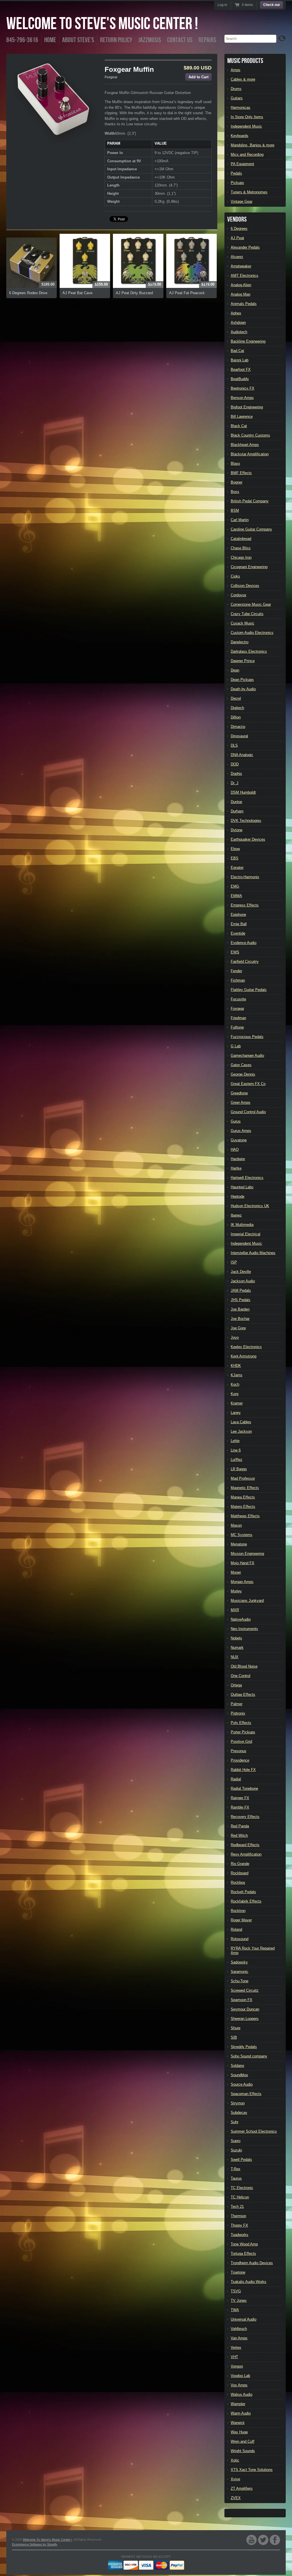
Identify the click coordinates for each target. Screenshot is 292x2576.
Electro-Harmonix (245, 877)
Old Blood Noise (244, 1666)
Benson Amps (242, 398)
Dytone (237, 830)
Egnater (237, 868)
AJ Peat (237, 238)
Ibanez (236, 1215)
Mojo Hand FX (243, 1563)
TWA (235, 2310)
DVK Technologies (246, 821)
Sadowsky (239, 1962)
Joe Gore (238, 1328)
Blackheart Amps (245, 445)
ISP (234, 1262)
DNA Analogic (242, 755)
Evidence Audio (244, 943)
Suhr (235, 2122)
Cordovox (239, 595)
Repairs (207, 40)
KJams (237, 1375)
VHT (234, 2357)
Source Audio (242, 2084)
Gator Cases (241, 1065)
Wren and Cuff (243, 2441)
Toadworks (240, 2235)
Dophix (236, 774)
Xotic (235, 2460)
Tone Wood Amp (244, 2244)
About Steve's (78, 40)
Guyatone (239, 1140)
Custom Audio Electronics (252, 633)
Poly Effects (241, 1723)
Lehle (235, 1441)
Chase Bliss (241, 548)
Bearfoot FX (241, 369)
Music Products (245, 61)
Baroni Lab (240, 360)
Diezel (236, 698)
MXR (235, 1610)
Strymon (238, 2103)
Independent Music (246, 126)
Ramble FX (240, 1807)
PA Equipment (242, 164)
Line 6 (236, 1450)
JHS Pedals (241, 1300)
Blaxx (235, 463)
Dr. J (235, 783)
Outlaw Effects (243, 1695)
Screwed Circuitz (245, 1990)
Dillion (236, 717)
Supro (236, 2141)
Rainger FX (240, 1798)
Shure (236, 2028)
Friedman (238, 1018)
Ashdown (238, 322)
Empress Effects (245, 905)
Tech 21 (237, 2207)
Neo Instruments (244, 1629)
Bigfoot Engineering (247, 407)
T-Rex (236, 2169)
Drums (236, 89)
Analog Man (241, 294)
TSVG (236, 2291)
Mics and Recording (247, 154)
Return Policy (116, 40)
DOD (235, 764)
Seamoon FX (242, 2000)
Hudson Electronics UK (250, 1206)
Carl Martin (240, 520)
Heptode (238, 1196)
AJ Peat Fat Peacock (187, 293)
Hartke (236, 1168)
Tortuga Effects (243, 2254)
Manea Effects (243, 1497)
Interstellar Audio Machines (253, 1253)
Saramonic (240, 1972)
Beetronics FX (243, 388)
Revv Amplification (246, 1854)
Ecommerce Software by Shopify (35, 2544)
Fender (236, 971)
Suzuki (236, 2150)
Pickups (237, 183)
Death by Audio (243, 689)
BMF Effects (241, 473)
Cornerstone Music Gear (251, 604)
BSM (235, 510)
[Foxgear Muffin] (55, 103)
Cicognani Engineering (249, 567)
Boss (235, 492)
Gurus (236, 1121)
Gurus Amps (241, 1131)
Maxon (236, 1525)
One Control (241, 1676)
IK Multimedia (242, 1225)
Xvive (235, 2479)
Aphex (236, 313)
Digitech (237, 708)
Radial (236, 1779)
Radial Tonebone (244, 1788)
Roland (236, 1929)
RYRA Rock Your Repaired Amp (253, 1951)
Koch (235, 1384)
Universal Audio (244, 2319)
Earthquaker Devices (248, 839)
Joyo (235, 1337)
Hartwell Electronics (247, 1178)
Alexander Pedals (245, 247)
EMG (235, 886)
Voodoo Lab (240, 2376)
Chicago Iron (241, 557)
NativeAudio (241, 1619)
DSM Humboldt (243, 792)
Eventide (238, 933)
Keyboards (240, 136)
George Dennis (243, 1074)
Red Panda (240, 1826)
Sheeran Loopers (245, 2019)
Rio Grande (240, 1864)
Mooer (236, 1572)
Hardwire (238, 1159)
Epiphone (238, 915)
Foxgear (111, 77)
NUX (235, 1657)
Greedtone (239, 1093)
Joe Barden (240, 1309)
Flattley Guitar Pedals (249, 990)
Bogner (237, 482)
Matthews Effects (245, 1516)
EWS (235, 952)
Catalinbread (241, 539)
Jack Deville (241, 1272)
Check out (271, 5)
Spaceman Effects (246, 2094)
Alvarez (237, 257)
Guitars (237, 98)
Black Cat (239, 426)
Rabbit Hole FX (243, 1770)
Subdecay (239, 2113)
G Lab (236, 1046)
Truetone (238, 2272)
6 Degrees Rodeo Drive (28, 293)
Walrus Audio (242, 2394)
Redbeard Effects (245, 1845)
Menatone (239, 1544)
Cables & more (243, 79)
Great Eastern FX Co (248, 1084)
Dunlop (236, 802)
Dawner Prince (243, 661)
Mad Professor (243, 1478)
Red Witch (239, 1835)
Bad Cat (237, 351)
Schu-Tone (240, 1981)
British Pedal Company (250, 501)
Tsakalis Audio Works (249, 2282)
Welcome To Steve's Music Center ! (102, 24)
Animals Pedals (244, 304)
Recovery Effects (245, 1817)
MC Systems (242, 1535)
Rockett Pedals (243, 1892)
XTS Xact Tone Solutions (252, 2470)
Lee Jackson (241, 1431)
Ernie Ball (239, 924)
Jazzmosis (150, 40)
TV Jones (239, 2300)
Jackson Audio (243, 1281)
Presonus (239, 1751)
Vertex (236, 2347)
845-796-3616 (22, 40)
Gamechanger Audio (247, 1055)
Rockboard (240, 1873)
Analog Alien (241, 285)
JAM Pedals (241, 1290)
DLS (234, 745)
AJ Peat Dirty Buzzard (134, 293)
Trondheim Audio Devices (252, 2263)
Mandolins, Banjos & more (253, 145)
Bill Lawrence (242, 416)
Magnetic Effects (245, 1488)
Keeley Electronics (246, 1347)
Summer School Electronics (254, 2131)
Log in (222, 5)
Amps (236, 70)
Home (50, 40)
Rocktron (238, 1911)
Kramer (237, 1403)
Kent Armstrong (244, 1356)
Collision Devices (245, 586)
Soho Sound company (249, 2056)
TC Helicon (240, 2197)
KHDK (236, 1366)
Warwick (238, 2423)
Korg (235, 1394)
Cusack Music (243, 623)
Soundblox (239, 2075)
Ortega (236, 1685)
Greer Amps (241, 1102)
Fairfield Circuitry (245, 962)
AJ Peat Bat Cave (77, 293)
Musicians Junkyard (247, 1601)
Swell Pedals (241, 2160)
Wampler (238, 2404)
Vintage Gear (242, 201)
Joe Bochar (240, 1319)
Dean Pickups (242, 680)
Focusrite (238, 999)
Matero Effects (243, 1507)
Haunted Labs (242, 1187)
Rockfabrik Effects (246, 1901)
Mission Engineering (247, 1554)
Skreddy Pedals (244, 2047)
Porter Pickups (243, 1732)
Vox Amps (239, 2385)
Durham (237, 811)
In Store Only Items (247, 117)
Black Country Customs (250, 435)
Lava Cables (241, 1422)
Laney (236, 1413)
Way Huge (239, 2432)
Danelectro (240, 642)
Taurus (236, 2178)
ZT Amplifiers (242, 2488)
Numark (237, 1648)
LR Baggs (239, 1469)
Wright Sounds (243, 2451)
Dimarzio (238, 727)
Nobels (236, 1638)
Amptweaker (241, 266)
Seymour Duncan (245, 2009)
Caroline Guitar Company (251, 529)
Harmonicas (241, 107)
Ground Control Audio (248, 1112)
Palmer (237, 1704)
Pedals (236, 173)
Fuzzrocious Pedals (247, 1037)
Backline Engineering (248, 341)
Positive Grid (241, 1741)
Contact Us (180, 40)
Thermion (238, 2216)
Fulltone (237, 1027)
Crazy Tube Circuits (247, 614)
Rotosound (240, 1939)
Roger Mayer (241, 1920)
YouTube (252, 2540)
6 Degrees (239, 229)
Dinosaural (239, 736)
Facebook (275, 2540)
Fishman (238, 980)
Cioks (235, 576)
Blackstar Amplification (250, 454)
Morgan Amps (242, 1582)
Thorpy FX (239, 2225)
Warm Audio (241, 2413)
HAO (235, 1149)
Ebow (235, 849)
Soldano (237, 2066)
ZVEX (236, 2498)
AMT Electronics (245, 276)
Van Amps (239, 2338)
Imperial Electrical (246, 1234)
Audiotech (239, 332)
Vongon (237, 2366)
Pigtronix (238, 1713)
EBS (235, 858)
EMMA (236, 896)
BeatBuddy (240, 379)
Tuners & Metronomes (249, 192)
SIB (234, 2037)
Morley (236, 1591)
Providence (240, 1760)
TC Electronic (242, 2188)
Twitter (263, 2540)
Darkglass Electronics (249, 651)
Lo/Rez (237, 1460)
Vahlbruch (239, 2329)
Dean (235, 670)
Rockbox (238, 1882)
